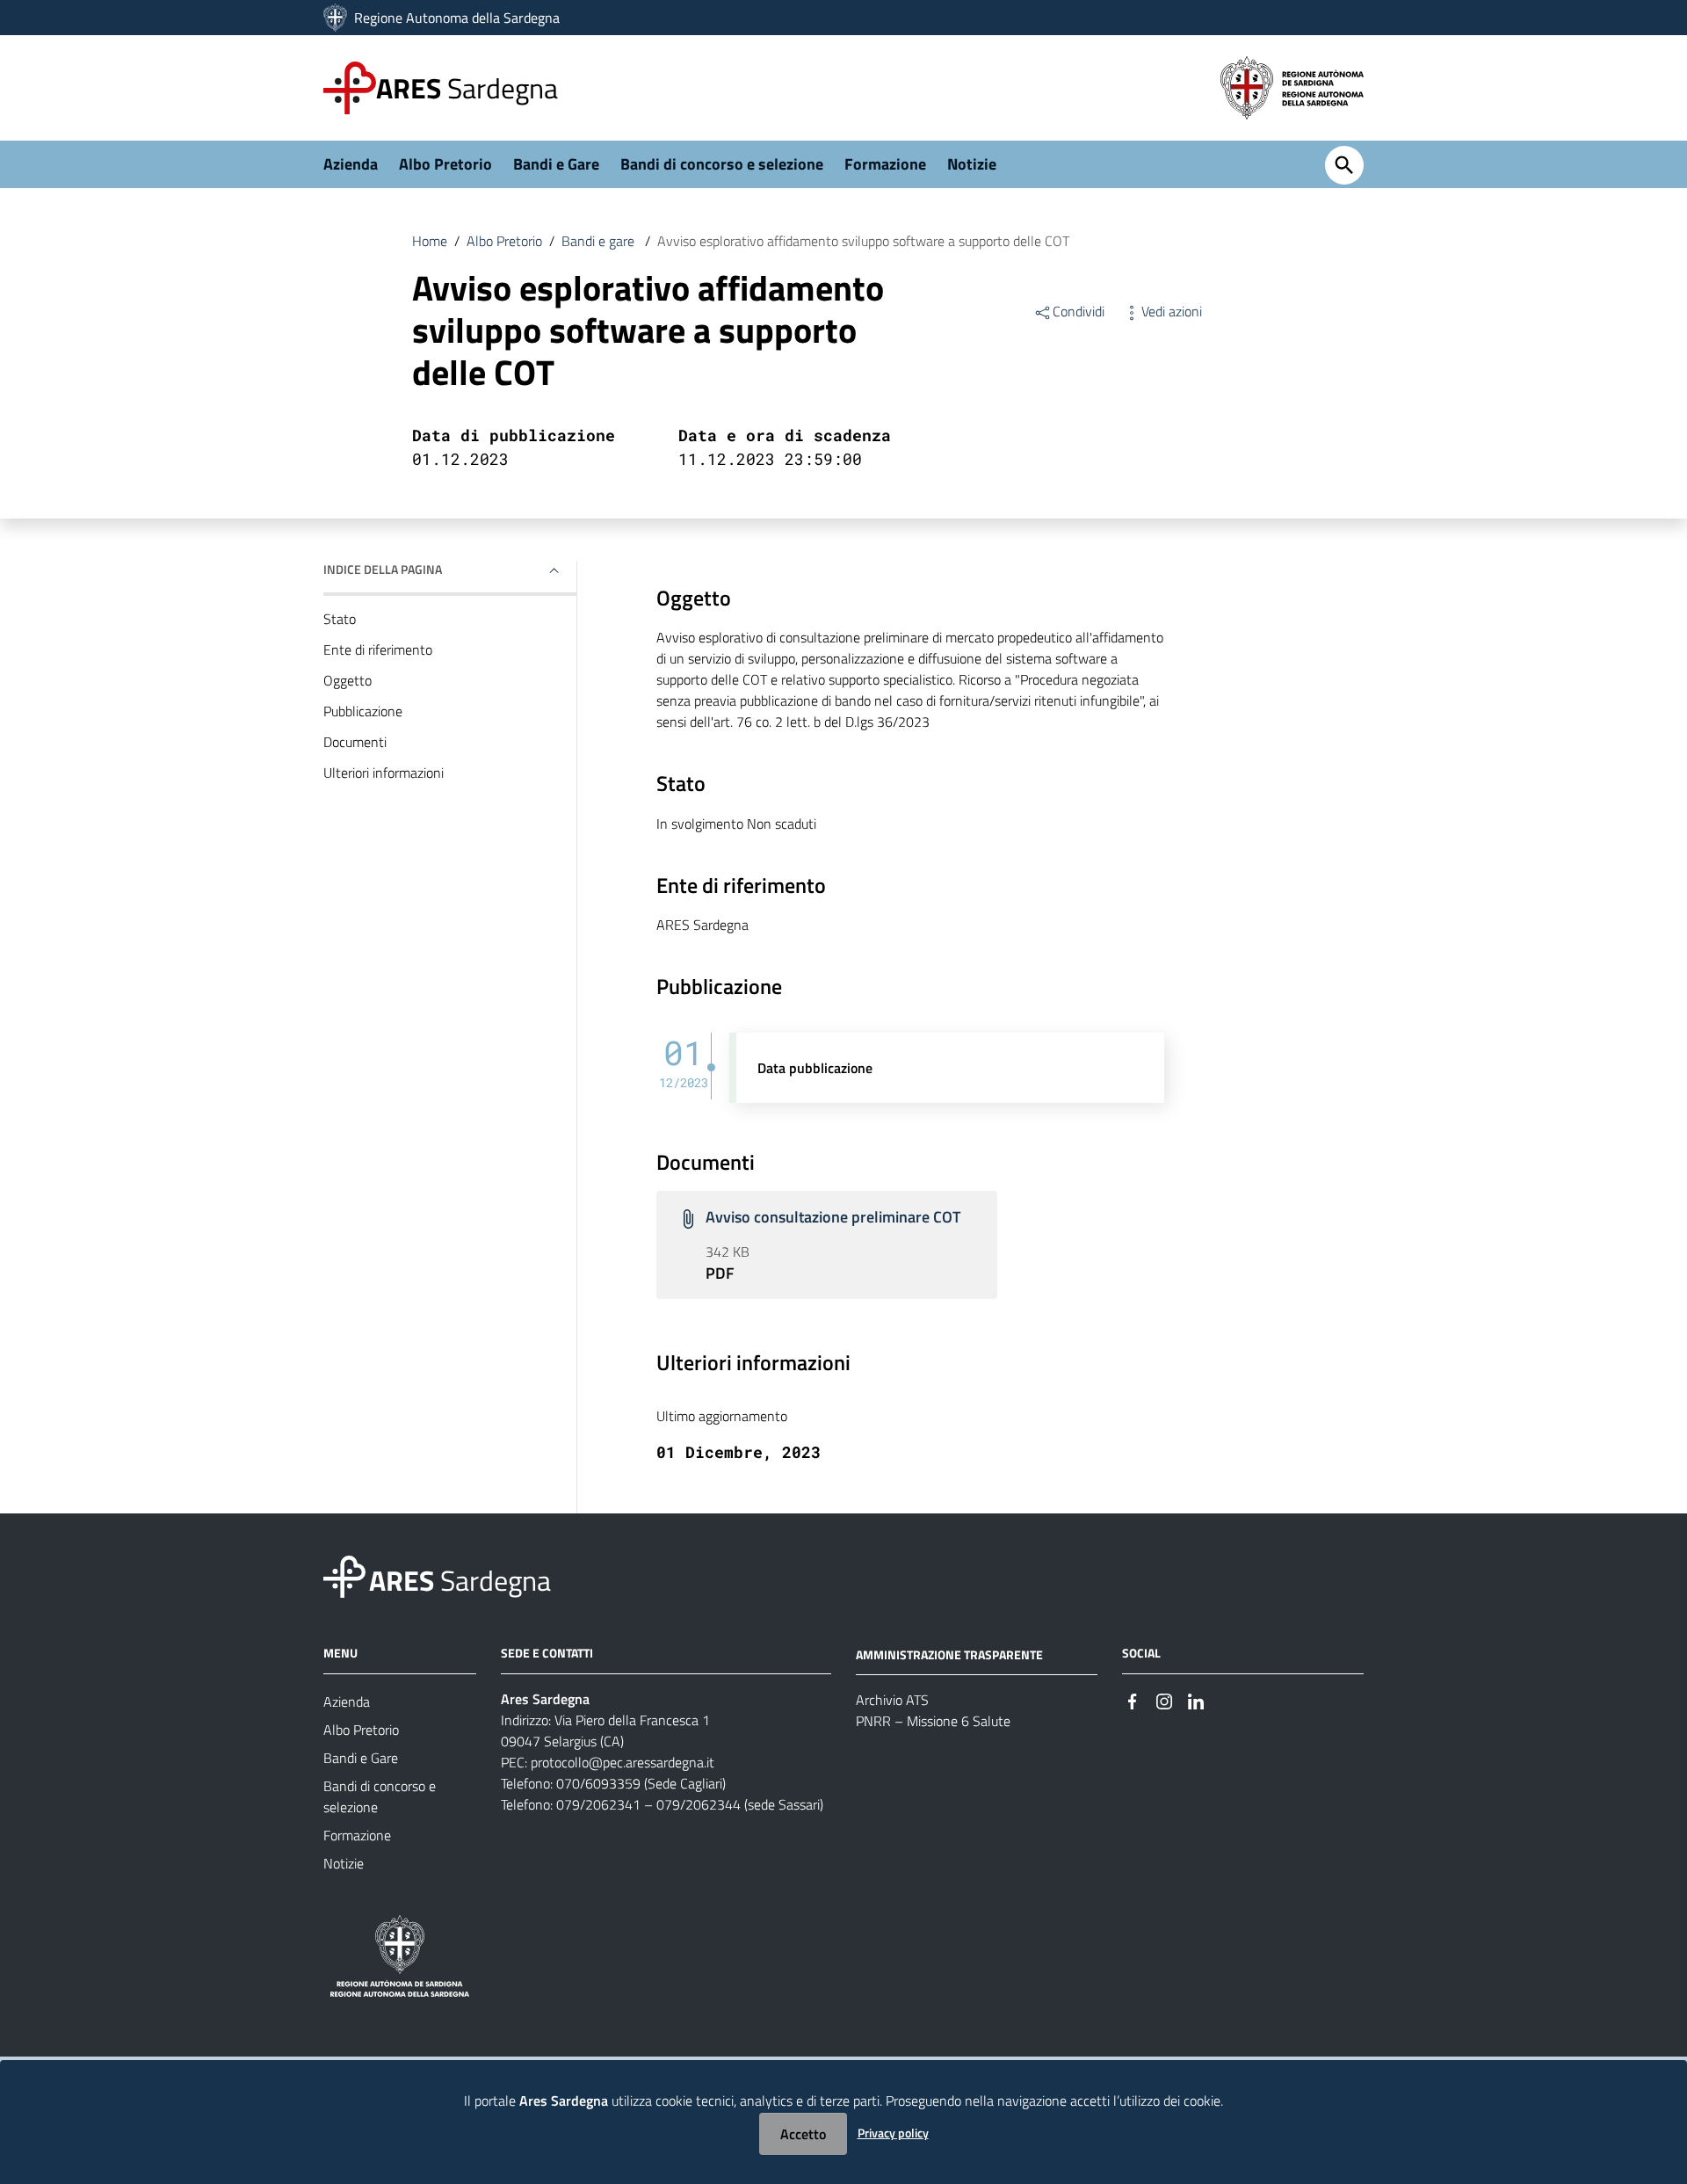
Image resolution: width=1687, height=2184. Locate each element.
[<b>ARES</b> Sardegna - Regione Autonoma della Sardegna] (344, 1575)
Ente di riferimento (378, 649)
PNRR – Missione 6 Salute (933, 1721)
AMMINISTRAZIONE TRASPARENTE (949, 1654)
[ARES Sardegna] (337, 18)
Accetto (803, 2134)
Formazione (885, 164)
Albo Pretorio (445, 164)
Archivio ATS (892, 1700)
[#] (1133, 1700)
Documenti (355, 742)
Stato (340, 619)
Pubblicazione (363, 711)
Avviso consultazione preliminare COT (833, 1217)
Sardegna (467, 88)
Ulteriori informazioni (384, 773)
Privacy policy (893, 2133)
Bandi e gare (600, 241)
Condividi (1079, 311)
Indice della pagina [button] (383, 569)
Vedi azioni (1172, 311)
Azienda (351, 164)
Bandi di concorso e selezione (722, 164)
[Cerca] (1344, 165)
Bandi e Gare (556, 164)
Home (430, 241)
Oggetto (348, 680)
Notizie (972, 164)
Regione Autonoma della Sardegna (457, 18)
